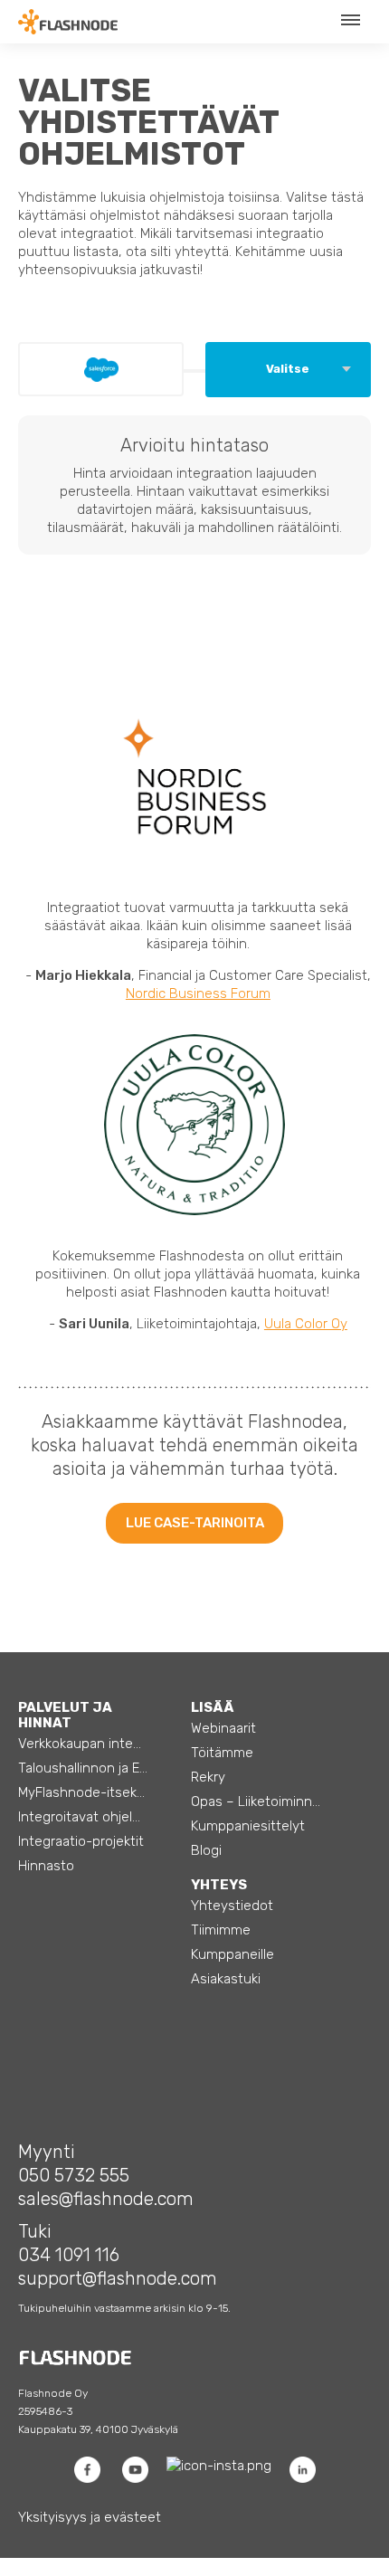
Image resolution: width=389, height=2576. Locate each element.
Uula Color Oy (306, 1324)
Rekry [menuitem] (208, 1777)
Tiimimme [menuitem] (221, 1930)
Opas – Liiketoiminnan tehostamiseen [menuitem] (272, 1801)
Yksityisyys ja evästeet (90, 2517)
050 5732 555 (74, 2175)
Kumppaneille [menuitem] (232, 1954)
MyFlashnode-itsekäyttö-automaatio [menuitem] (100, 1792)
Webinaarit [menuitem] (223, 1728)
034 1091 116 (69, 2255)
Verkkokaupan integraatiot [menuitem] (100, 1744)
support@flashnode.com (118, 2278)
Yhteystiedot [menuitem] (232, 1906)
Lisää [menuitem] (213, 1707)
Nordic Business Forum (198, 993)
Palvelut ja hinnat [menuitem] (65, 1715)
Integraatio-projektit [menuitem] (81, 1841)
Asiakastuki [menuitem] (226, 1979)
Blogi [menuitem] (206, 1850)
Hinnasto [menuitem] (46, 1866)
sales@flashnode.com (106, 2199)
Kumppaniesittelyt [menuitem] (248, 1826)
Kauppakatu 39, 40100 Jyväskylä (98, 2429)
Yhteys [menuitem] (219, 1885)
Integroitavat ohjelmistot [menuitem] (95, 1817)
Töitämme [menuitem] (222, 1753)
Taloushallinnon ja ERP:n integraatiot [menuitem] (100, 1768)
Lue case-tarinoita (195, 1523)
